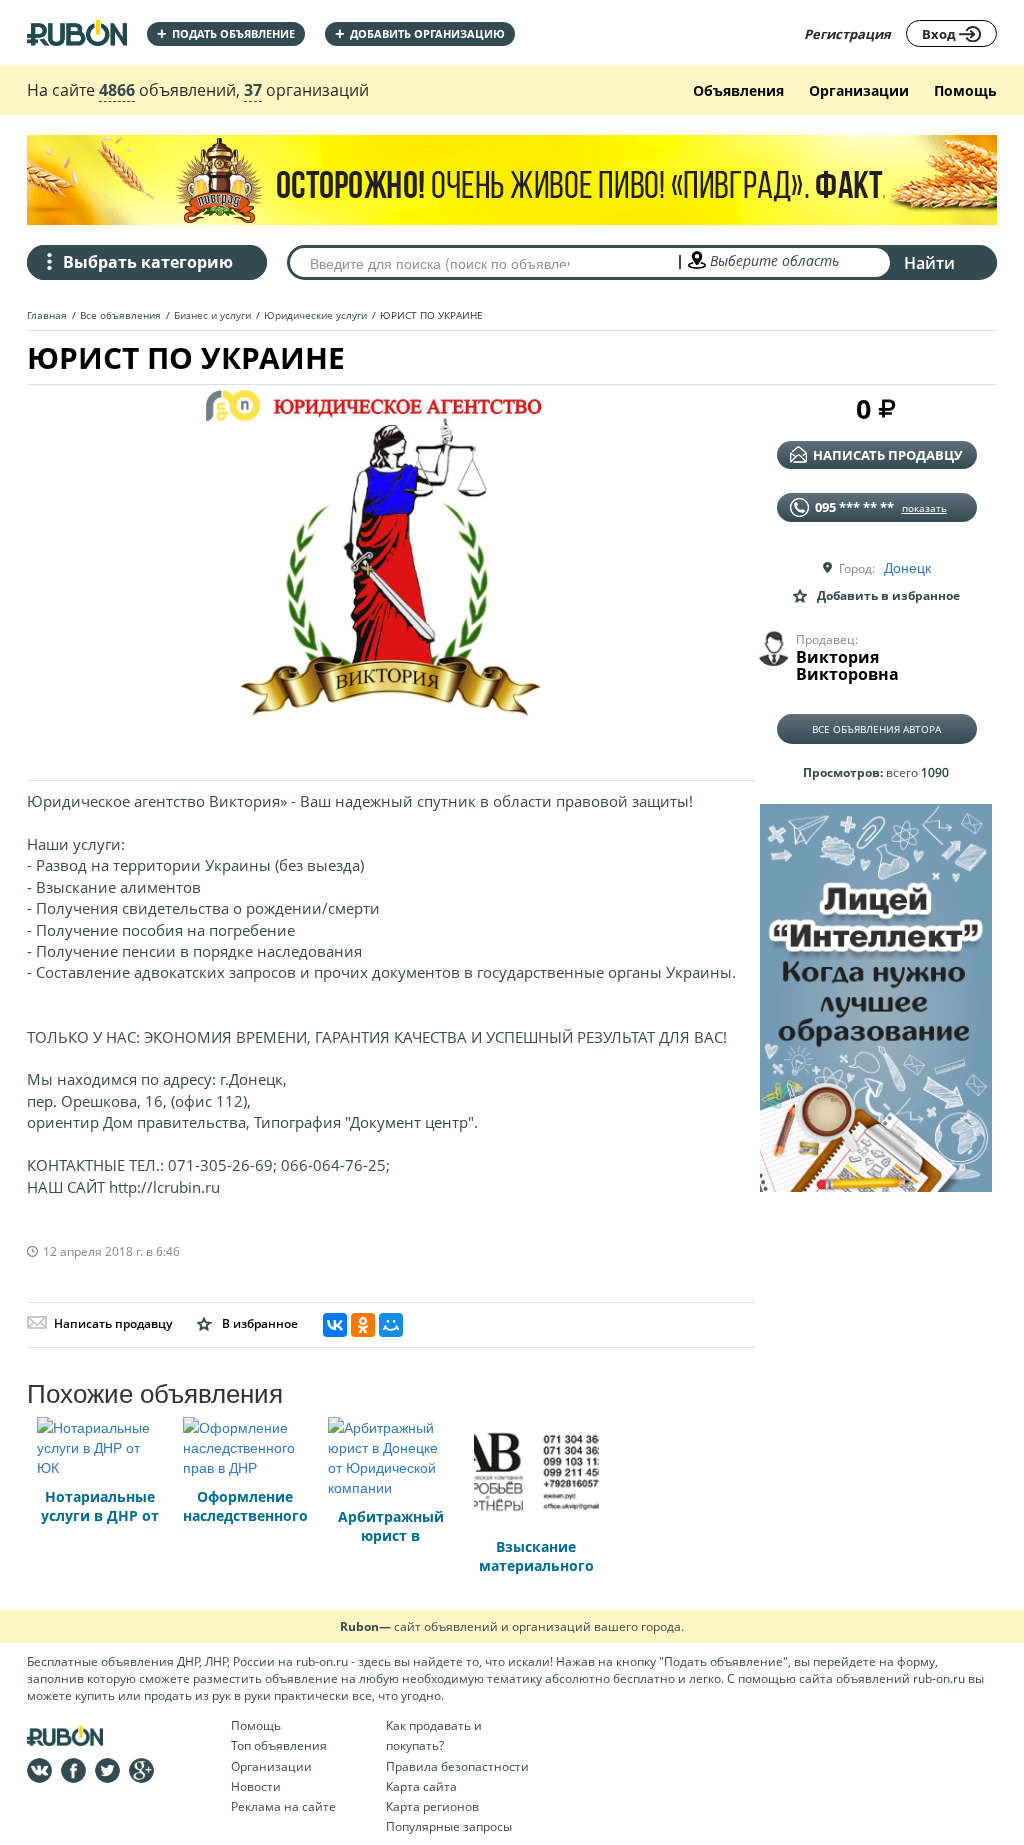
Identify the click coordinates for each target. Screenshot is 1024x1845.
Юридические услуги (315, 315)
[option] (391, 575)
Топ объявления (279, 1745)
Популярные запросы (449, 1826)
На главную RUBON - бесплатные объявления (77, 32)
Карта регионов (432, 1806)
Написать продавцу (113, 1323)
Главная (47, 315)
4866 (117, 90)
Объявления (738, 90)
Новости (256, 1786)
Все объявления (120, 315)
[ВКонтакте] (335, 1325)
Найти (929, 263)
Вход (940, 34)
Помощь (965, 90)
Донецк (907, 567)
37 (253, 90)
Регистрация (847, 34)
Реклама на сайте (283, 1806)
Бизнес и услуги (212, 315)
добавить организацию (420, 33)
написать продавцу (887, 455)
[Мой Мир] (391, 1325)
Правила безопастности (457, 1766)
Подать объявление (226, 33)
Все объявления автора (876, 729)
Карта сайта (421, 1786)
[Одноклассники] (363, 1325)
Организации (859, 90)
